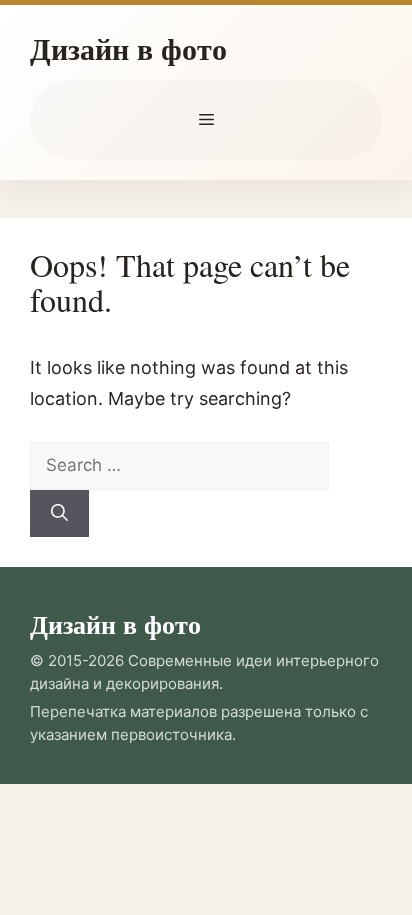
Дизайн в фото (128, 48)
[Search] (59, 514)
